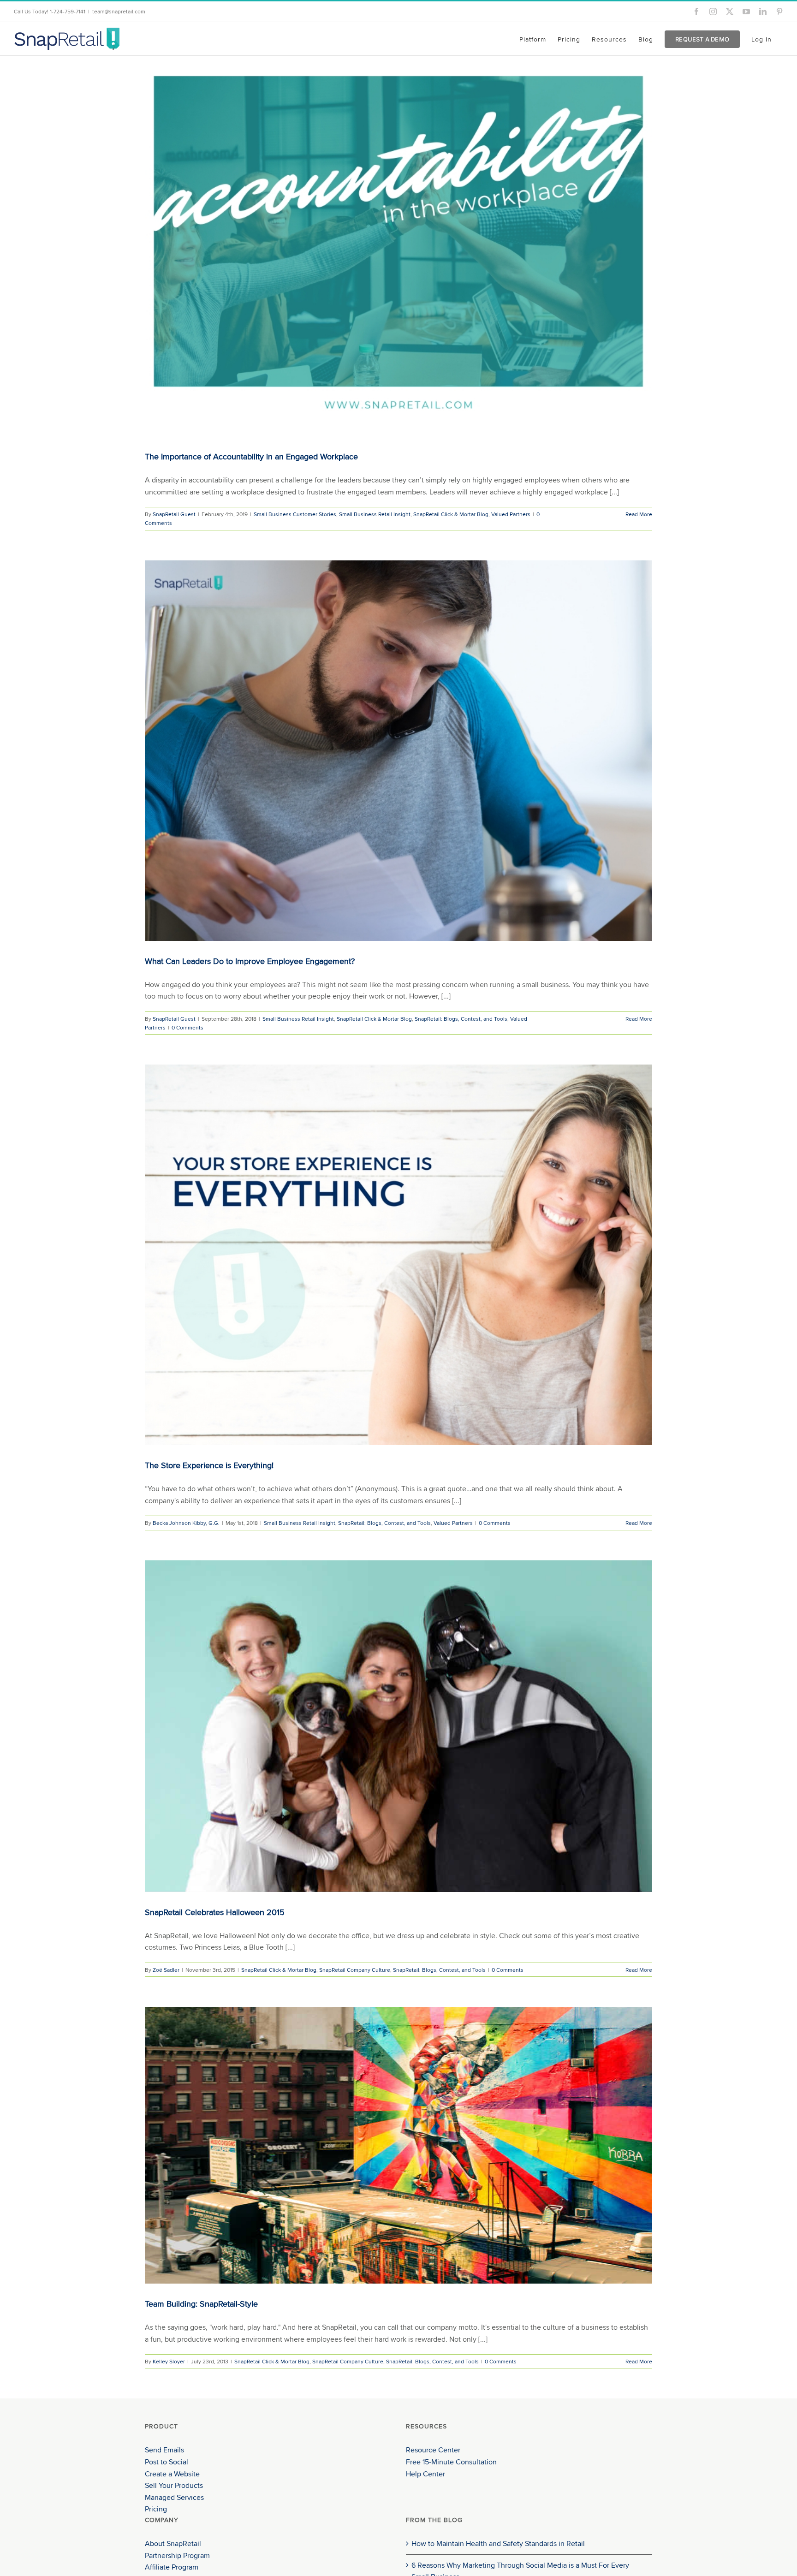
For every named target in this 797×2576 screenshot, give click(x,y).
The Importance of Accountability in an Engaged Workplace (251, 456)
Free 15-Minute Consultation (451, 2462)
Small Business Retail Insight (375, 514)
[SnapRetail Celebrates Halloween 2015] (398, 1726)
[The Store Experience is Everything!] (398, 1255)
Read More (639, 514)
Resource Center (433, 2450)
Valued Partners (511, 514)
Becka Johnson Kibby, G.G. (186, 1523)
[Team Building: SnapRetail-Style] (398, 2145)
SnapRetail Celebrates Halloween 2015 (215, 1912)
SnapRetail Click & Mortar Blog (451, 514)
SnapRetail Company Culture (355, 1970)
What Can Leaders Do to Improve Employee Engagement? (250, 961)
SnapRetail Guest (174, 514)
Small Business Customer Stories (295, 514)
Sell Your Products (174, 2485)
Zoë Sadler (166, 1970)
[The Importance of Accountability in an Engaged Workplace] (398, 246)
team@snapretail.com (119, 11)
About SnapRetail (173, 2543)
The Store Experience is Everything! (209, 1465)
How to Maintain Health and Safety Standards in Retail (498, 2543)
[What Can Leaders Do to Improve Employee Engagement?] (398, 751)
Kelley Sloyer (169, 2361)
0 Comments (187, 1027)
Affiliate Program (172, 2567)
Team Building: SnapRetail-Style (201, 2304)
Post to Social (167, 2462)
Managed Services (174, 2497)
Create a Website (172, 2474)
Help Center (425, 2474)
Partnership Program (177, 2555)
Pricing (156, 2509)
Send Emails (164, 2450)
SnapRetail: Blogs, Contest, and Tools (461, 1019)
